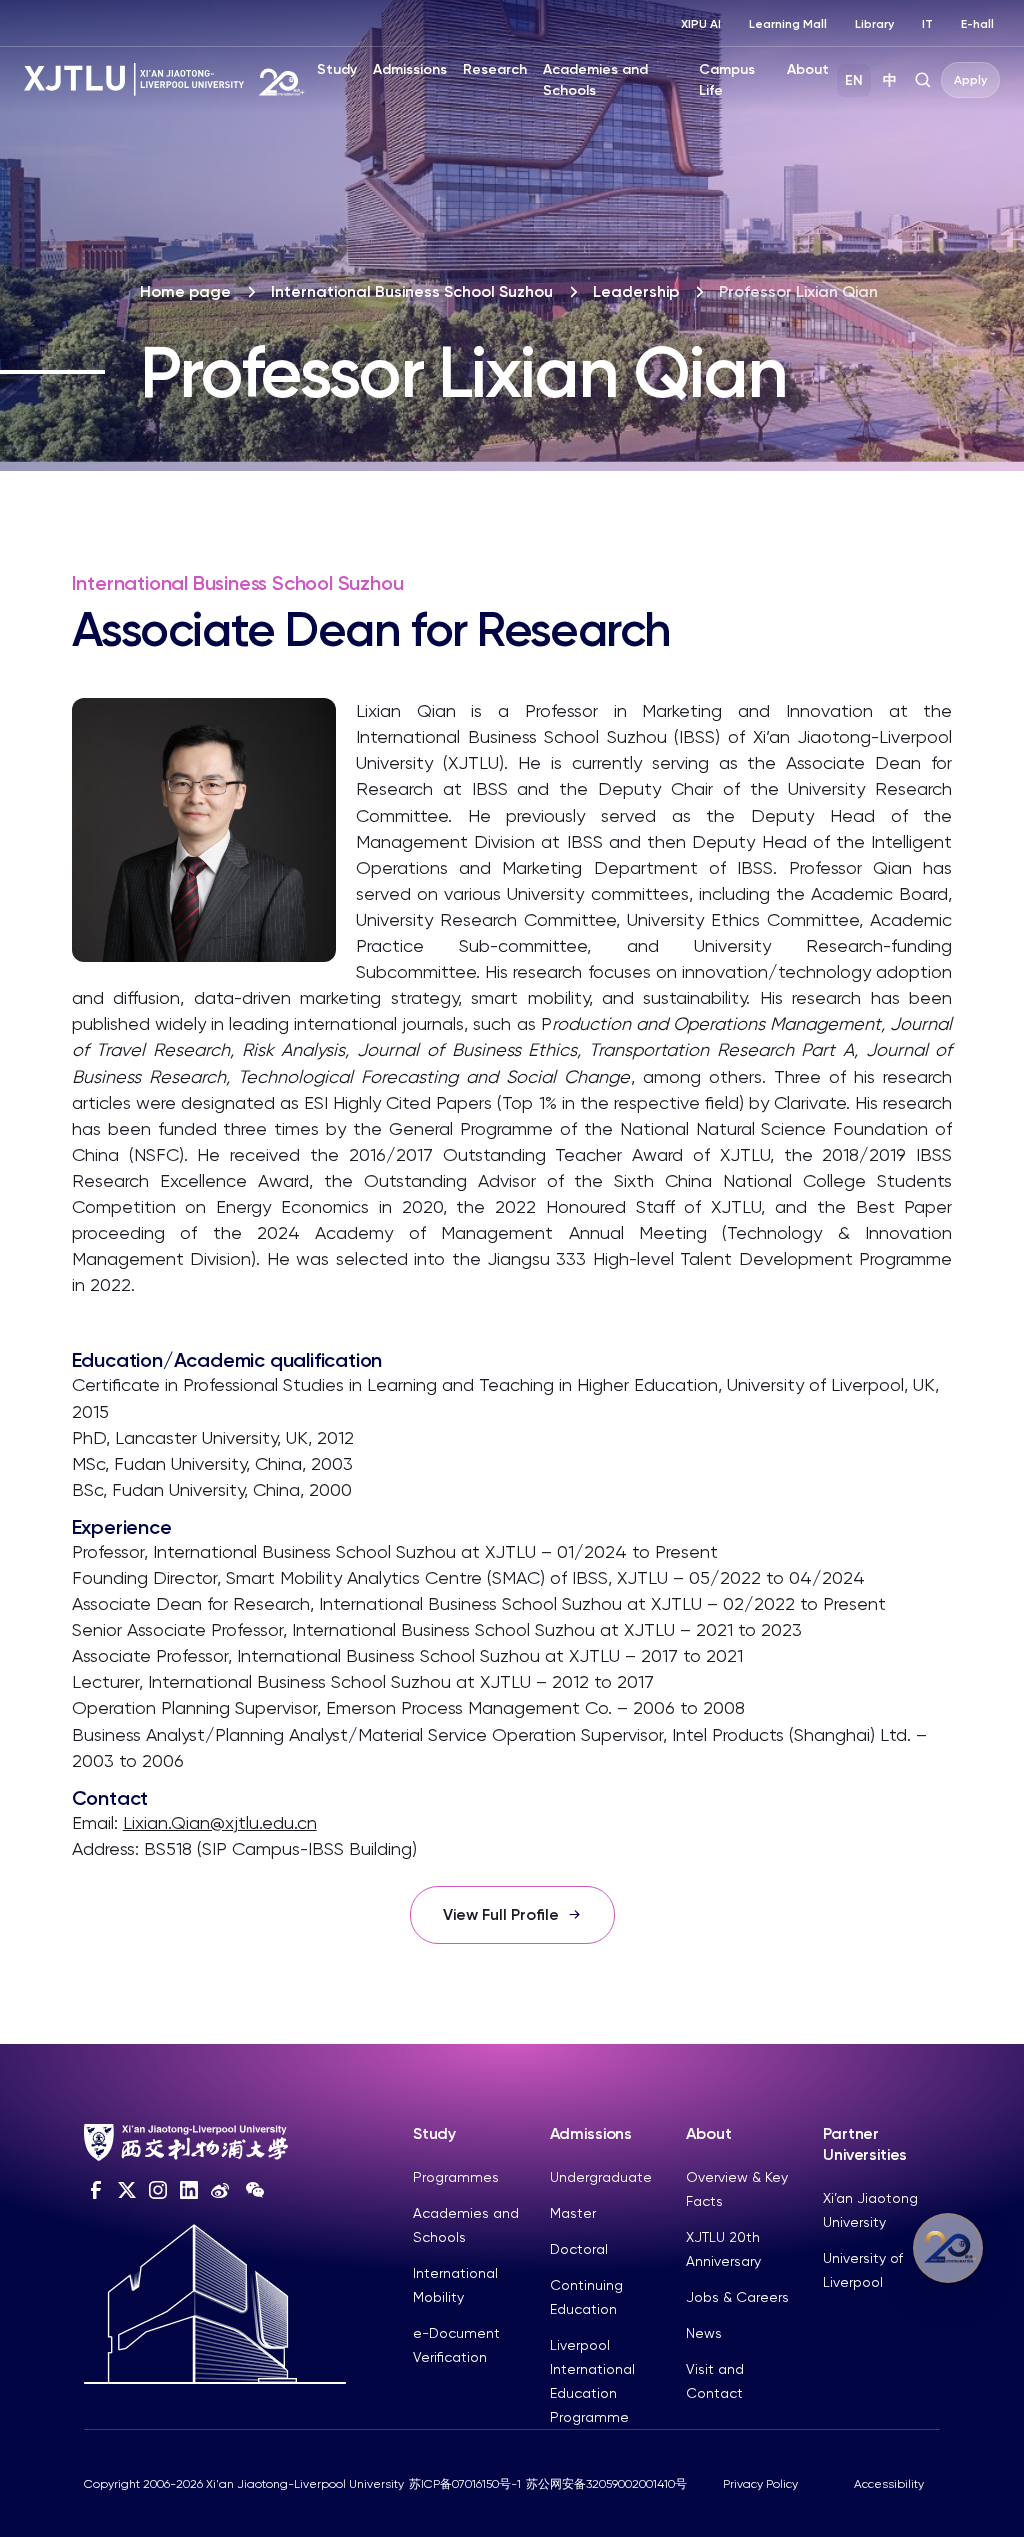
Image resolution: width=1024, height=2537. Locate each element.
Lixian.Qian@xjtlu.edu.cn (220, 1822)
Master (573, 2213)
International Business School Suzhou (412, 291)
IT (927, 24)
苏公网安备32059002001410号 (606, 2484)
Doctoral (579, 2249)
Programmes (456, 2177)
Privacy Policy (760, 2484)
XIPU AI (701, 24)
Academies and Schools (595, 80)
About (808, 69)
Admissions (410, 69)
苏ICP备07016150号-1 (465, 2484)
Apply (970, 80)
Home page (185, 291)
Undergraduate (601, 2177)
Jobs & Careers (737, 2297)
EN (854, 80)
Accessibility (889, 2484)
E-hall (977, 24)
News (704, 2333)
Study (337, 69)
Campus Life (727, 80)
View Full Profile (501, 1914)
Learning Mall (788, 24)
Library (874, 24)
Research (495, 69)
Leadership (636, 291)
